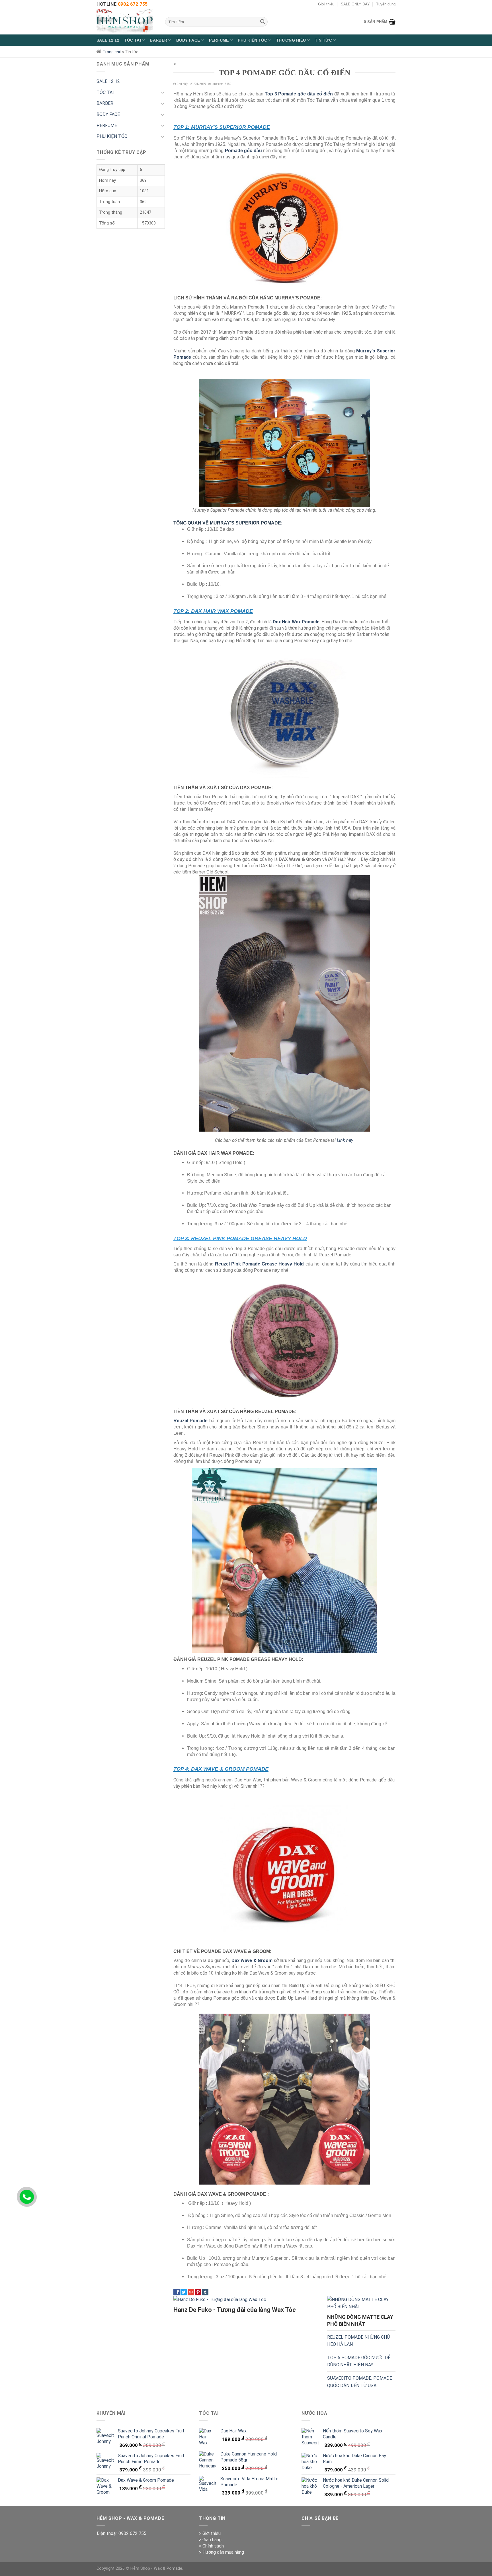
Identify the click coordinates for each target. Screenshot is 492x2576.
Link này (345, 1140)
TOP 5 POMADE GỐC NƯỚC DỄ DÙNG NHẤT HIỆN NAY (359, 2361)
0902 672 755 (132, 2533)
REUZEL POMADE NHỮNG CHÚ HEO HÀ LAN (358, 2341)
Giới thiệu (326, 4)
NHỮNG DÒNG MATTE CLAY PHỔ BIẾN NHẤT (360, 2320)
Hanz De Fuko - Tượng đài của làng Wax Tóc (235, 2310)
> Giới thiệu (210, 2533)
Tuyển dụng (386, 4)
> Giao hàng (210, 2540)
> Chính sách (211, 2546)
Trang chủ (112, 52)
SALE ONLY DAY (355, 4)
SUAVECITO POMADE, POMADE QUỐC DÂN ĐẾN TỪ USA (360, 2382)
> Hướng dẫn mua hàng (222, 2552)
